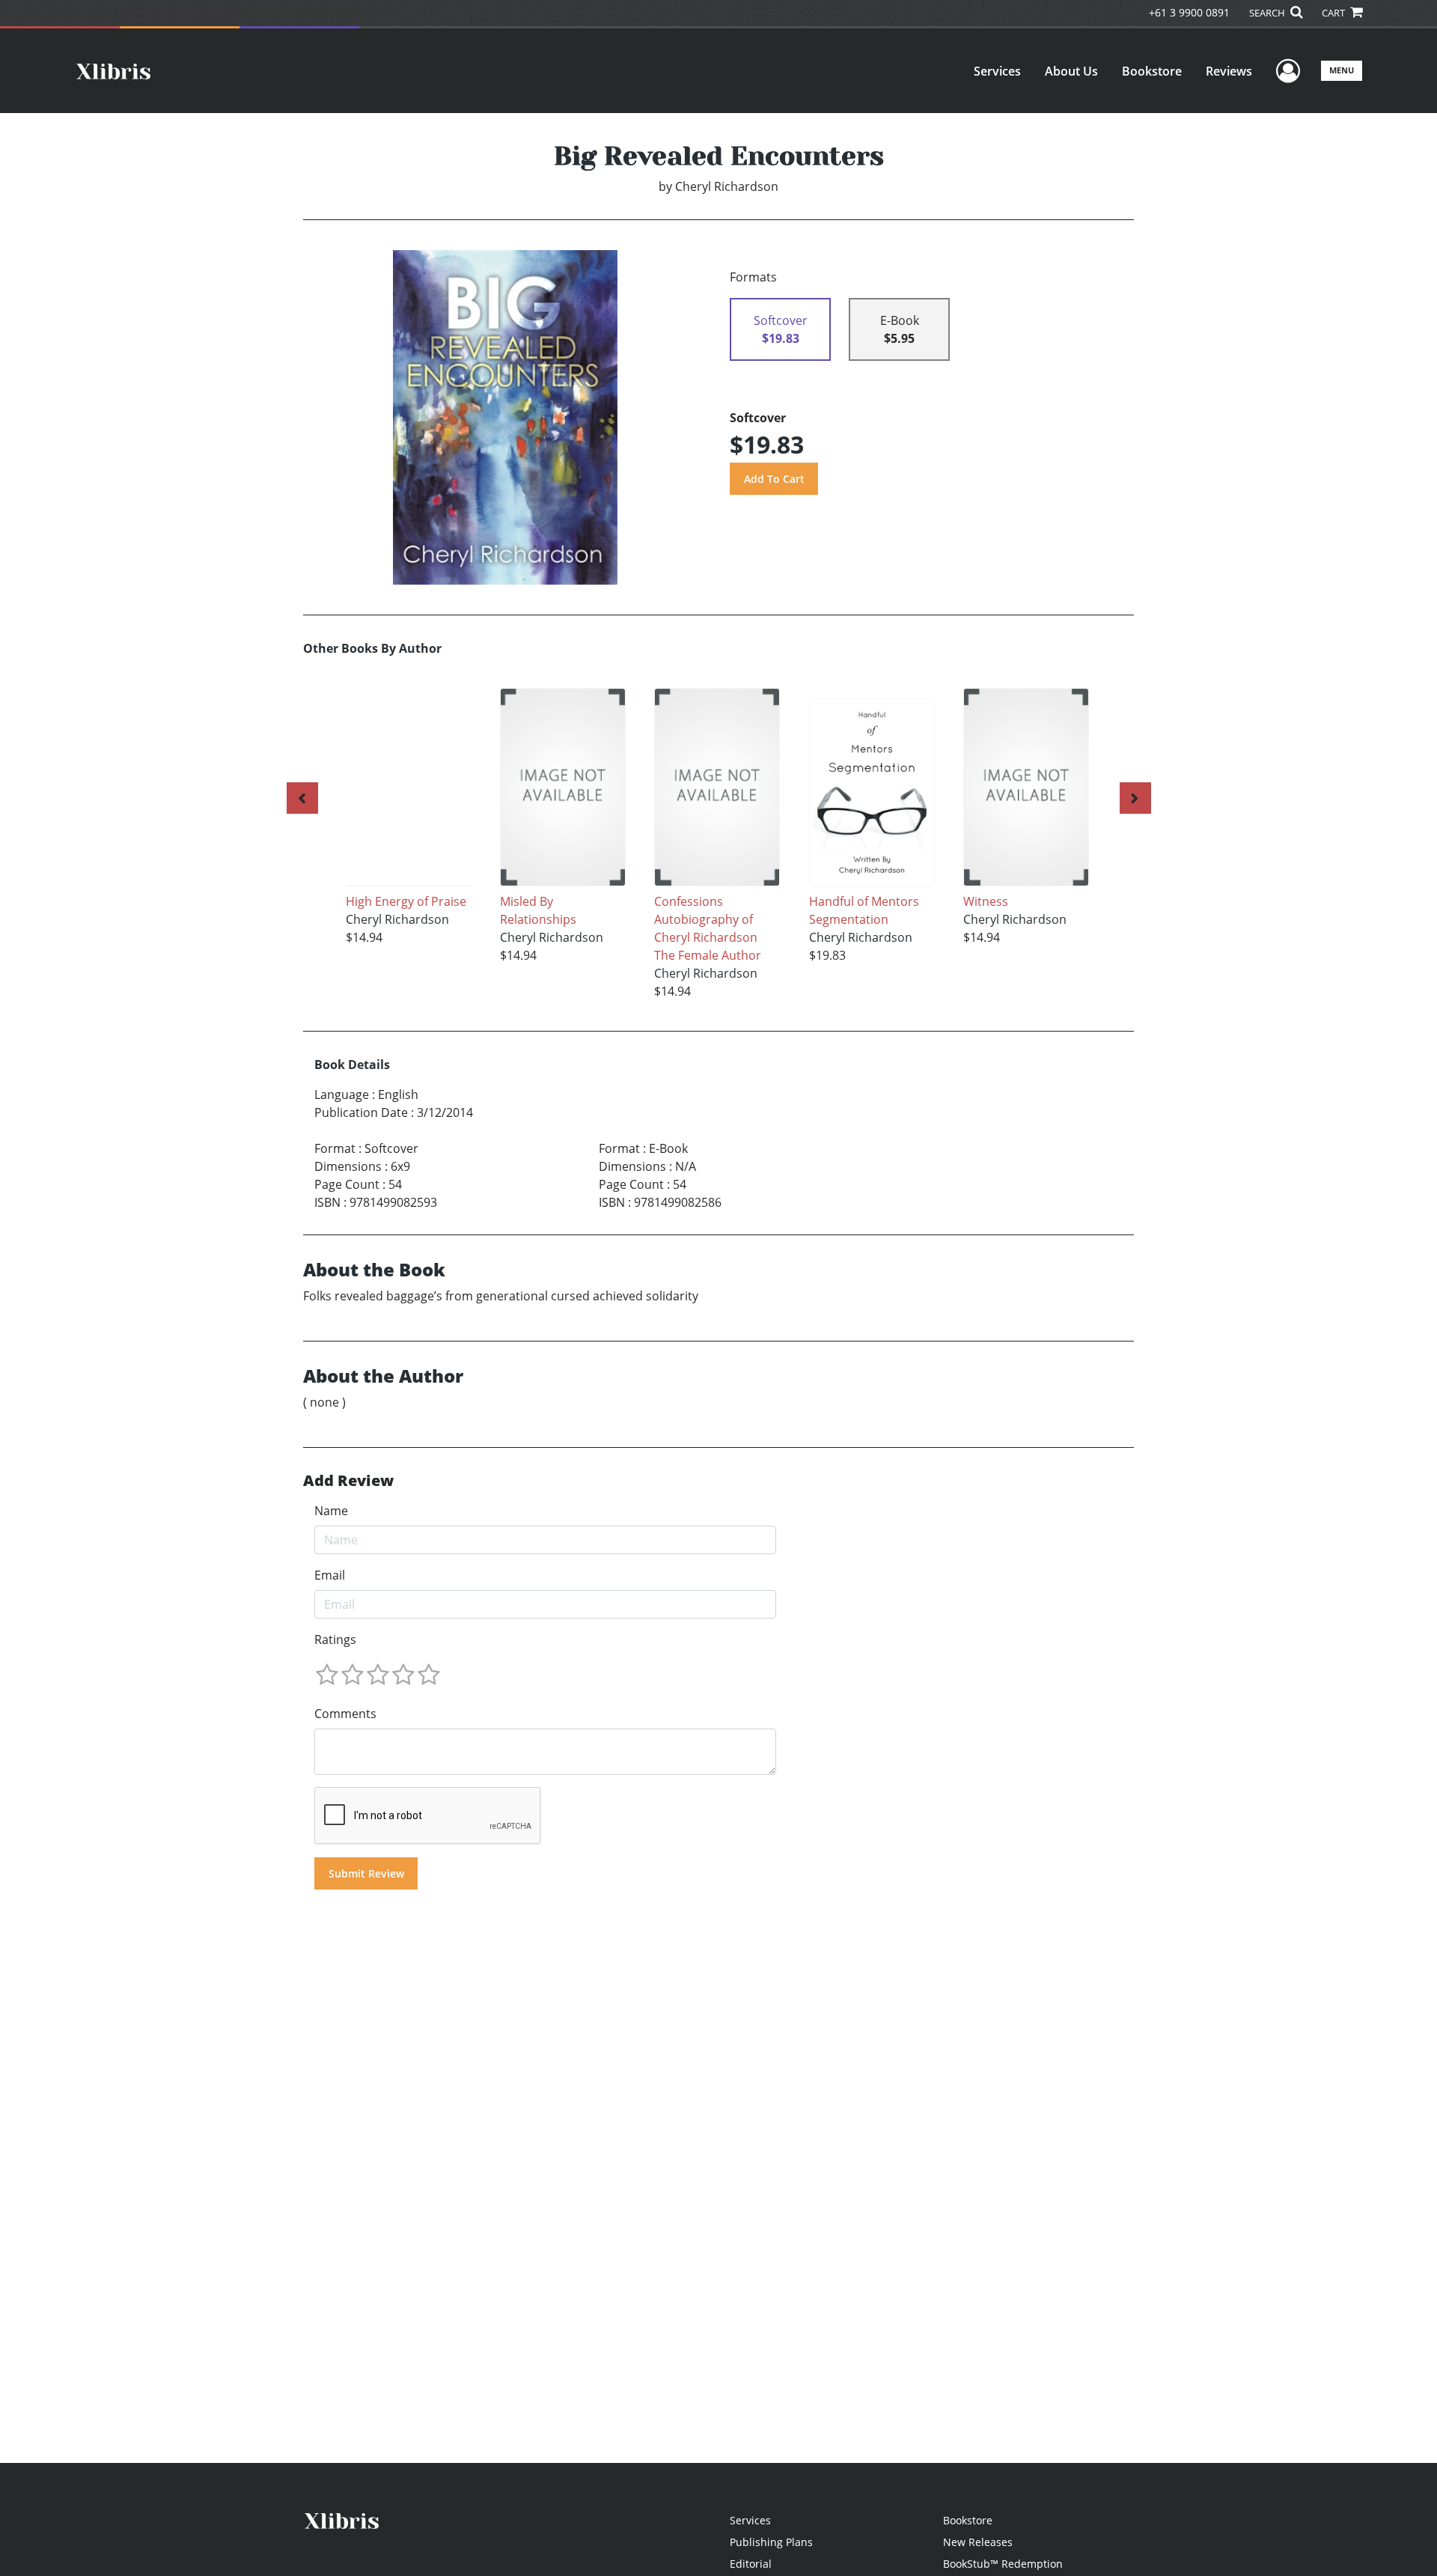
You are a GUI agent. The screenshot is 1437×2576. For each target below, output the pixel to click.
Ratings (335, 1639)
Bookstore (1152, 71)
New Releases (978, 2542)
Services (997, 71)
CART (1334, 13)
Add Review (348, 1481)
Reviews (1229, 71)
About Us (1071, 71)
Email (330, 1575)
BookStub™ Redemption (1003, 2564)
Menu (1342, 70)
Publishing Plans (771, 2542)
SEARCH (1268, 13)
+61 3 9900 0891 (1189, 12)
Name (331, 1511)
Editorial (751, 2564)
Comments (345, 1714)
